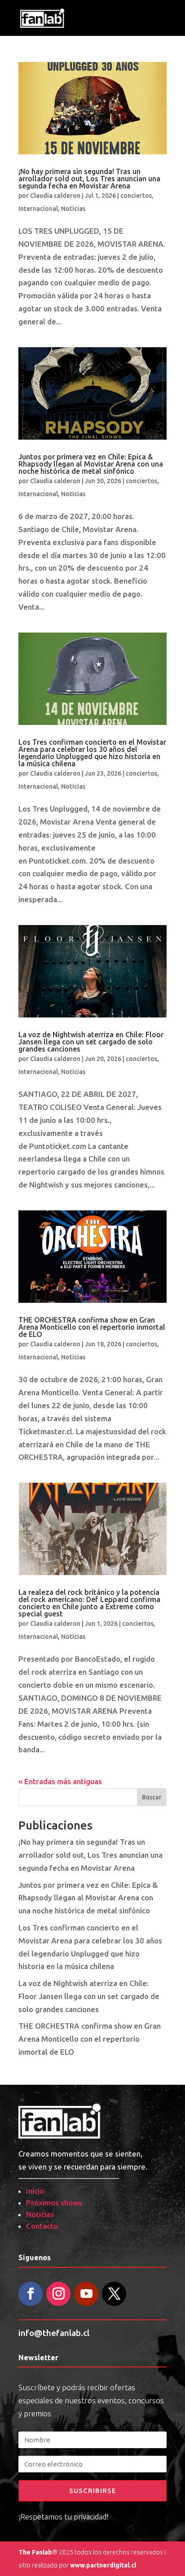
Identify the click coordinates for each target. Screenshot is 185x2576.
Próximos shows (54, 2203)
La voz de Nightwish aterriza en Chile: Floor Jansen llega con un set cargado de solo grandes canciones (91, 1042)
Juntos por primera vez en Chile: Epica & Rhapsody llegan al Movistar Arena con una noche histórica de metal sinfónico (91, 464)
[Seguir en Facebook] (31, 2294)
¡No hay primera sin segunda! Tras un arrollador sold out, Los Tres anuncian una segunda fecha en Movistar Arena (89, 179)
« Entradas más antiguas (60, 1781)
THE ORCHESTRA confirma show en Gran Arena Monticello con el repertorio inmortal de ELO (92, 1327)
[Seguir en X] (114, 2294)
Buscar (152, 1797)
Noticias (73, 209)
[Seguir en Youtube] (86, 2294)
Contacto (42, 2226)
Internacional (38, 209)
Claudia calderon (55, 196)
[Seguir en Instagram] (58, 2294)
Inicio (35, 2191)
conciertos (136, 196)
